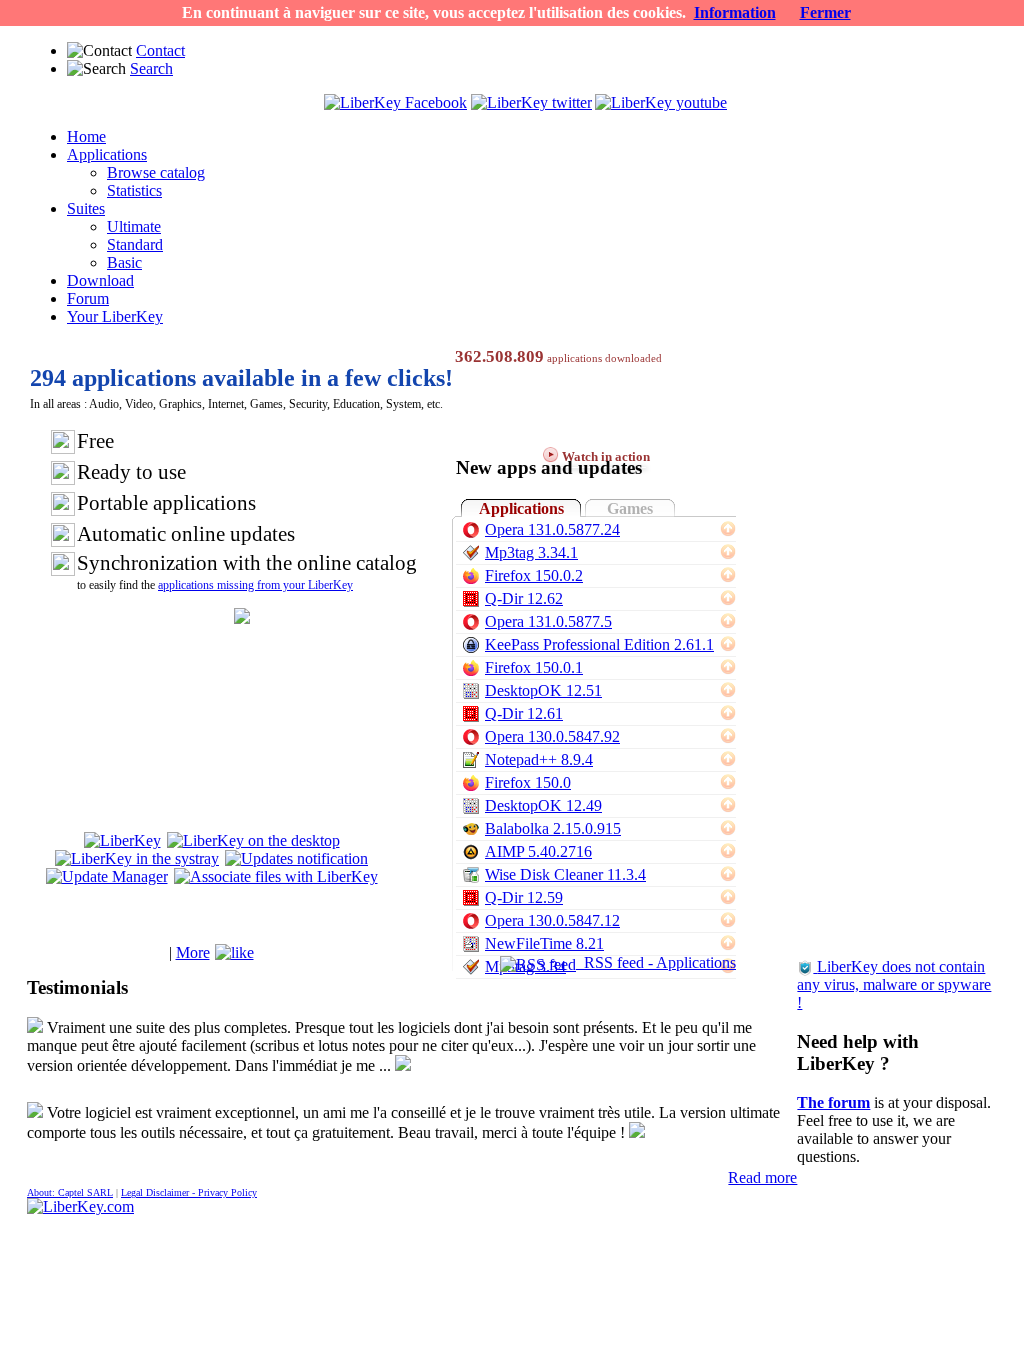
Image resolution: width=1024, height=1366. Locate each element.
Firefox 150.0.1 (534, 667)
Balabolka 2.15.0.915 (553, 828)
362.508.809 (499, 356)
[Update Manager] (107, 876)
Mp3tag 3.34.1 (531, 552)
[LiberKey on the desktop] (253, 840)
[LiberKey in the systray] (137, 858)
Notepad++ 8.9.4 (539, 759)
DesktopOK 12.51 (543, 690)
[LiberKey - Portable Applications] (80, 1206)
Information (735, 12)
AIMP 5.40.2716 (538, 851)
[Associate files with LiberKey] (276, 876)
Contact (160, 50)
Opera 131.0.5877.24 (552, 529)
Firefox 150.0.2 (534, 575)
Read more (762, 1177)
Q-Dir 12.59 (524, 897)
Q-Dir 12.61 (524, 713)
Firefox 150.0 (528, 782)
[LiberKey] (122, 840)
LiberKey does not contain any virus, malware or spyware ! (894, 984)
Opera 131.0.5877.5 (548, 621)
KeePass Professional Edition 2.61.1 (599, 644)
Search (151, 68)
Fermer (825, 12)
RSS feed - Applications (656, 962)
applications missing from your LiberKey (255, 585)
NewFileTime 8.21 (544, 943)
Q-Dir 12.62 (524, 598)
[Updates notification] (296, 858)
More (193, 952)
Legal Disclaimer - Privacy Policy (189, 1192)
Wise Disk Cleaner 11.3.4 (565, 874)
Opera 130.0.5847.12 (552, 920)
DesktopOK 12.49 (543, 805)
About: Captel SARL (70, 1192)
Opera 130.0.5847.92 (552, 736)
